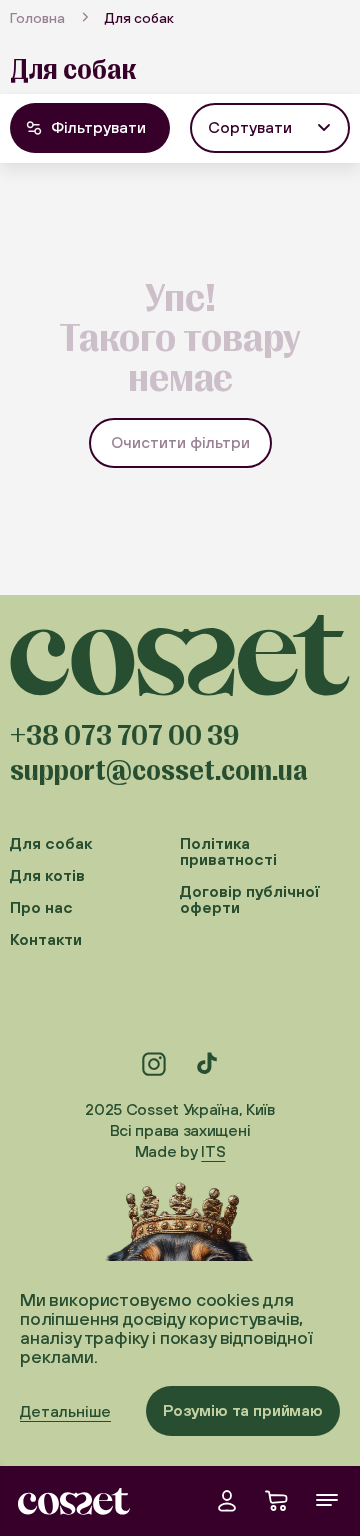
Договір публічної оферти (250, 899)
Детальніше (65, 1411)
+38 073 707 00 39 (124, 736)
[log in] (227, 1501)
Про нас (41, 907)
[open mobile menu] (327, 1501)
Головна (37, 18)
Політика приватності (228, 851)
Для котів (47, 875)
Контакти (46, 939)
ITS (213, 1151)
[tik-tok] (206, 1064)
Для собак (51, 843)
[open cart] (277, 1501)
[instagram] (154, 1064)
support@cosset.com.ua (159, 771)
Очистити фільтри (180, 442)
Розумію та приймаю (243, 1410)
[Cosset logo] (74, 1501)
